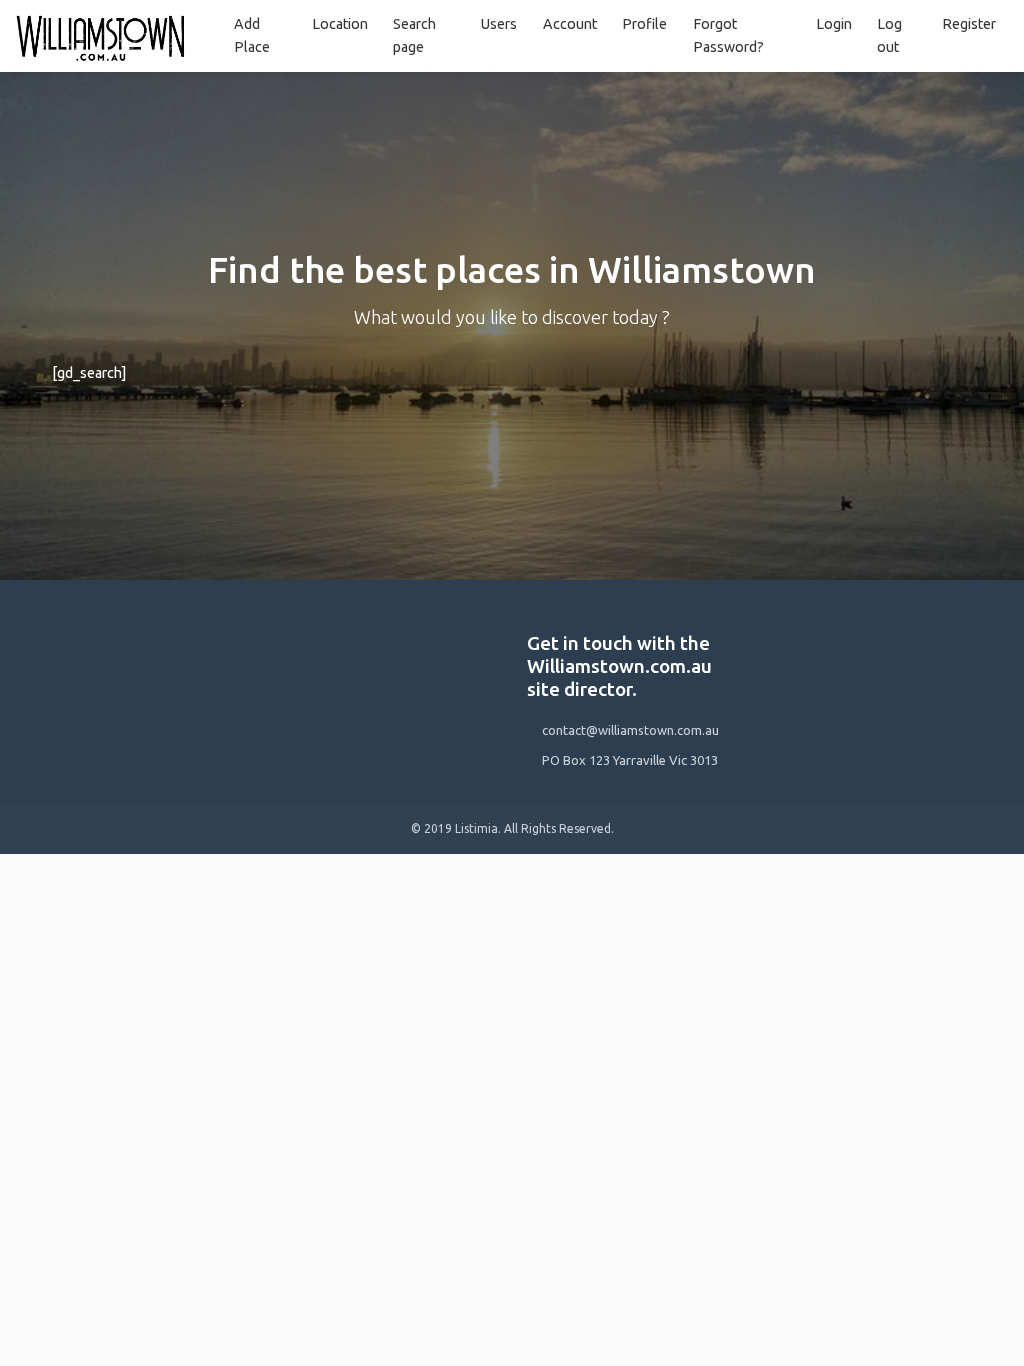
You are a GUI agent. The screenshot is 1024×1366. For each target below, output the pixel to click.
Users (499, 24)
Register (969, 24)
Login (834, 24)
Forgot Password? (728, 35)
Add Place (252, 35)
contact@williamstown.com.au (630, 730)
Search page (414, 35)
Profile (644, 24)
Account (570, 24)
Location (340, 24)
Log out (889, 35)
